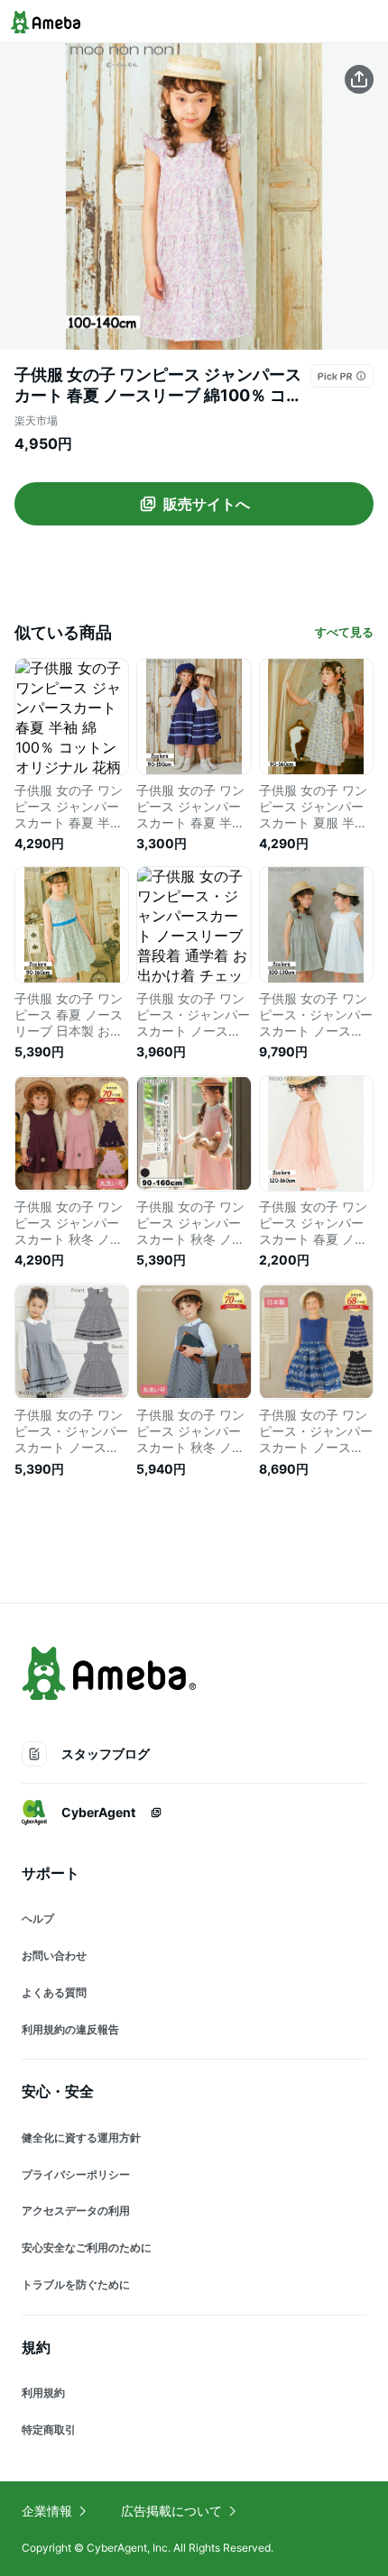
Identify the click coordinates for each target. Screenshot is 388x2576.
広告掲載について (171, 2511)
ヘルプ (38, 1918)
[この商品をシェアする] (359, 79)
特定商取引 (49, 2430)
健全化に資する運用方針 (81, 2138)
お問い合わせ (54, 1955)
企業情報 (47, 2511)
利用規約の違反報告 (70, 2029)
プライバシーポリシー (76, 2174)
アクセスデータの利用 (76, 2211)
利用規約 (43, 2393)
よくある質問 (54, 1992)
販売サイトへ (207, 504)
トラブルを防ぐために (76, 2284)
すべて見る (344, 632)
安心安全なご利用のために (87, 2247)
